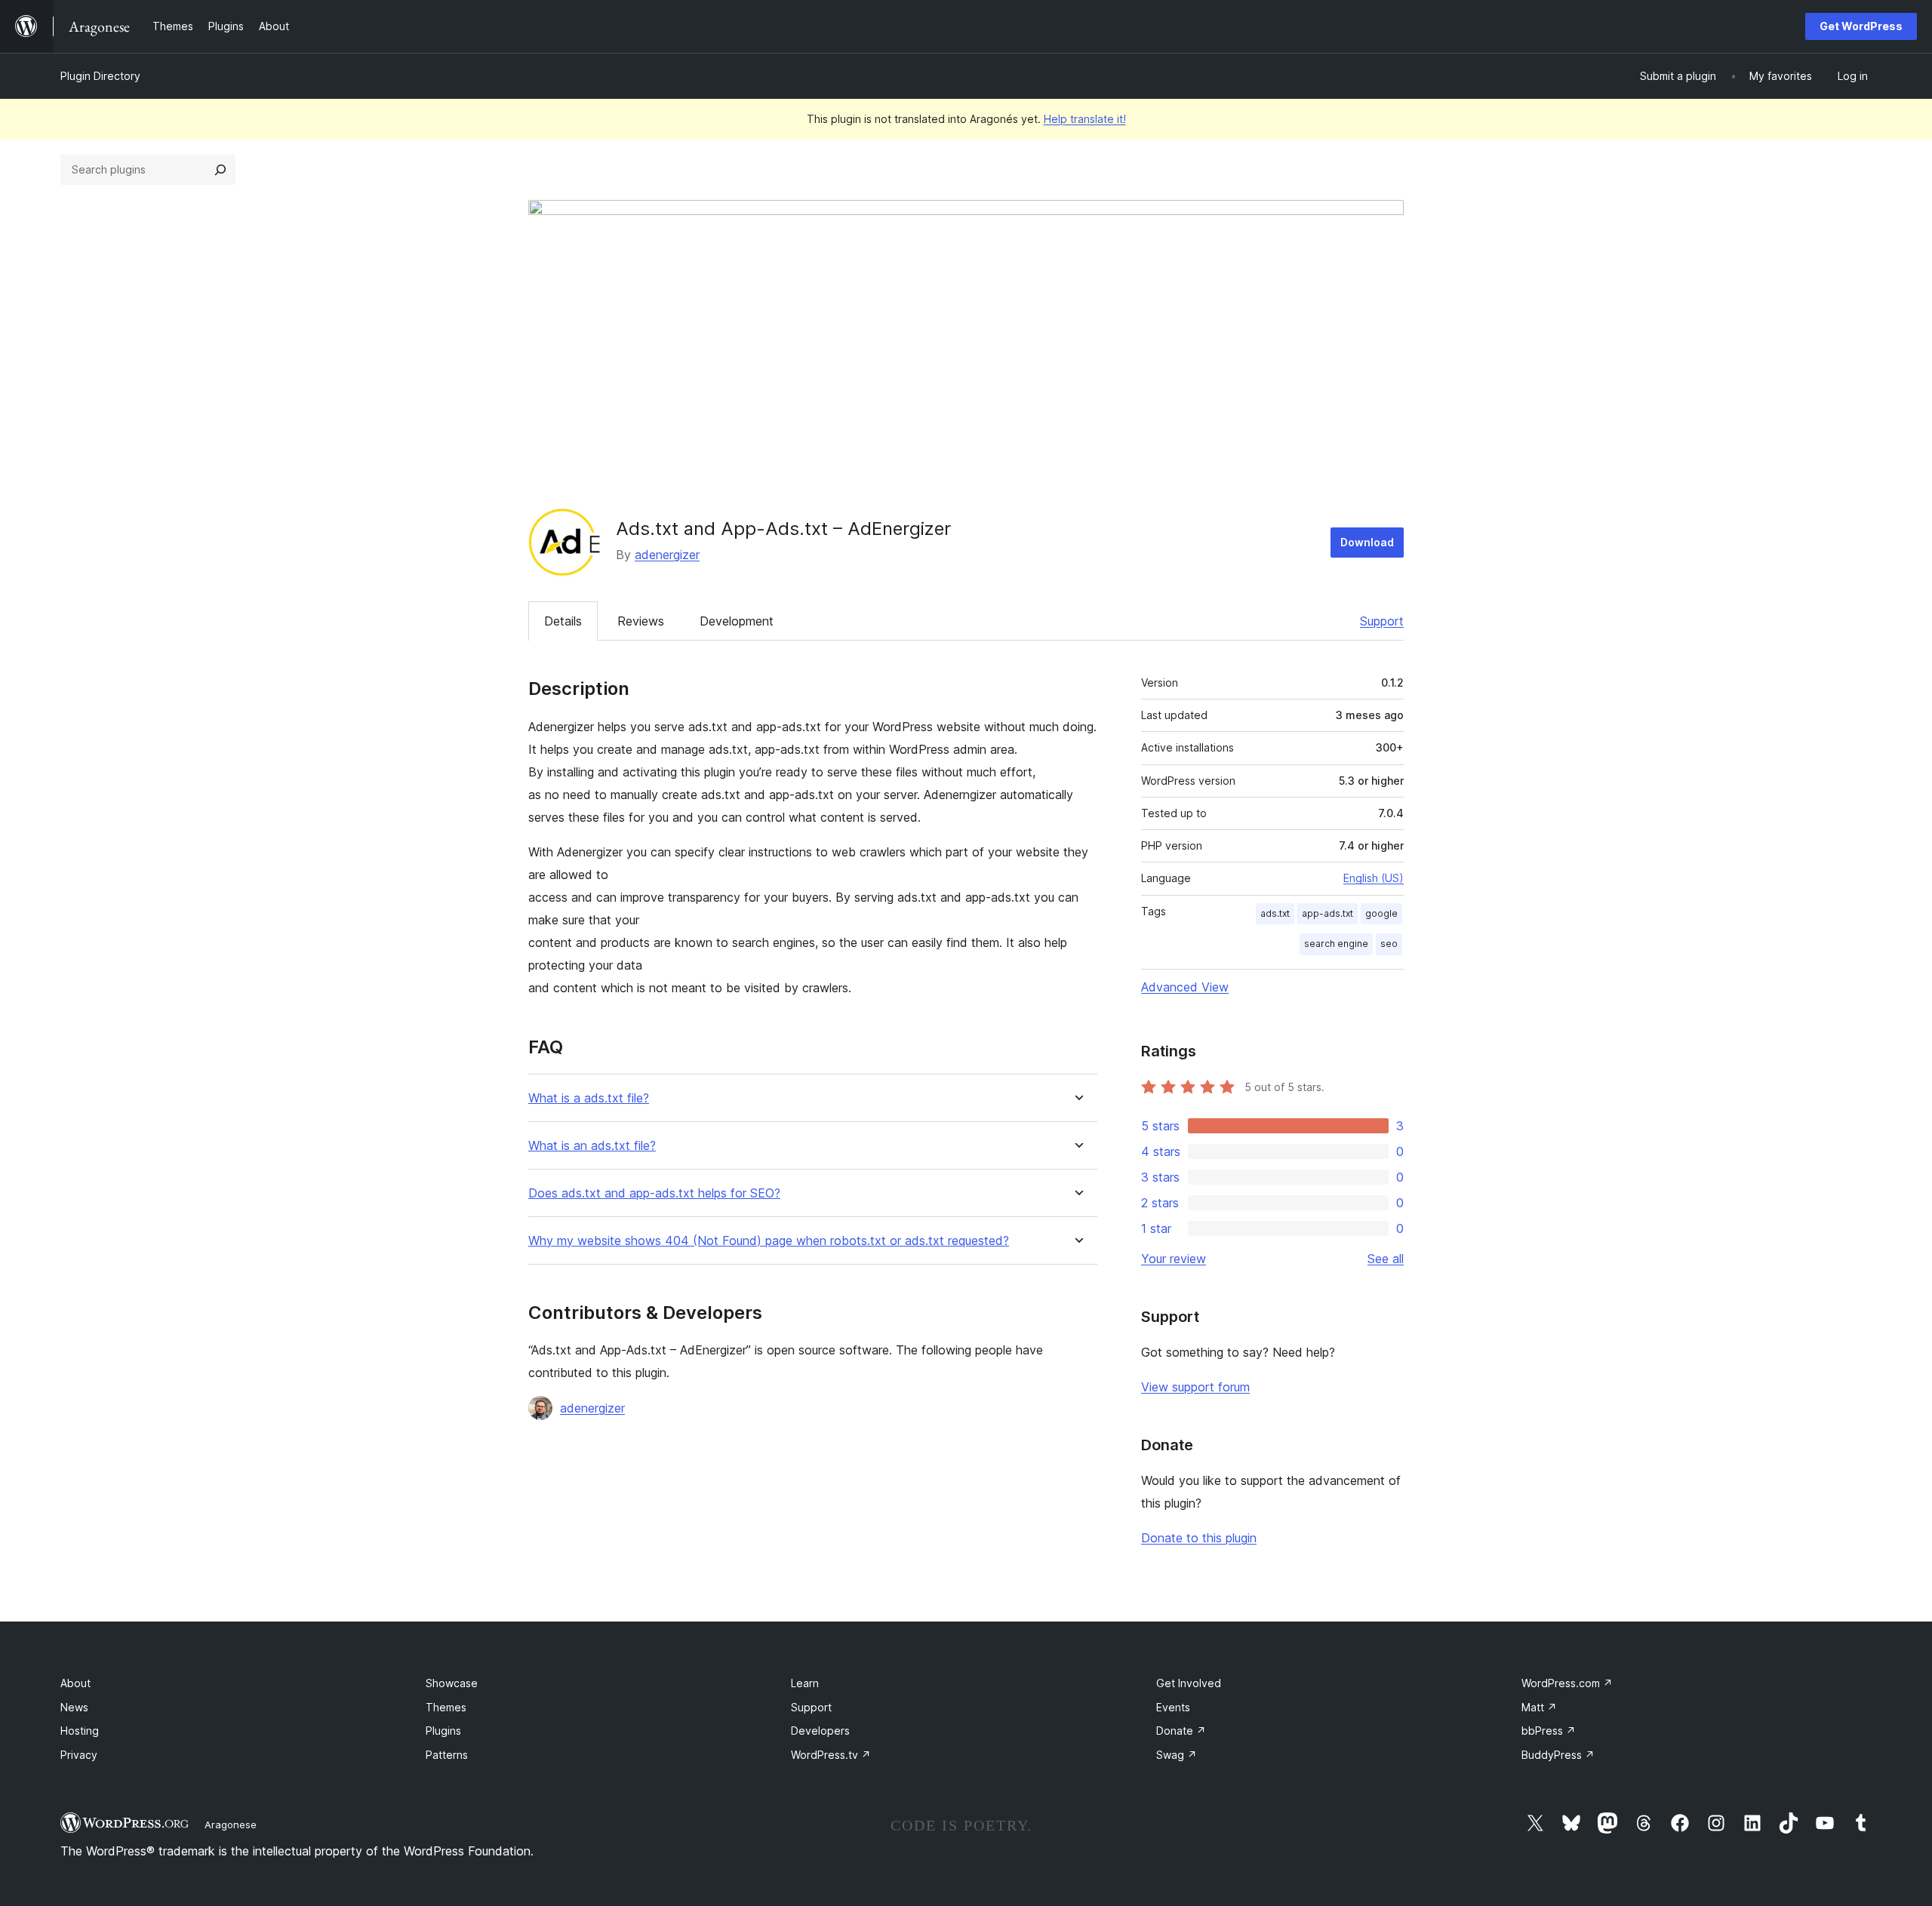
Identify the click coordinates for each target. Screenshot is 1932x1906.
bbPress (1549, 1731)
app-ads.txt (1327, 913)
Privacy (79, 1755)
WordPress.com (1567, 1683)
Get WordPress (1861, 26)
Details (563, 621)
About (75, 1683)
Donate (1181, 1731)
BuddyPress (1558, 1755)
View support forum (1195, 1387)
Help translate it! (1085, 119)
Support (1382, 621)
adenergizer (667, 555)
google (1381, 913)
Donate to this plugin (1199, 1538)
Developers (820, 1731)
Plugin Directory (100, 76)
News (74, 1707)
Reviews (641, 621)
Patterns (447, 1755)
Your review (1174, 1259)
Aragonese (231, 1825)
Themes (446, 1707)
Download (1367, 542)
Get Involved (1189, 1683)
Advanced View (1185, 987)
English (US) (1374, 878)
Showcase (452, 1683)
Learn (805, 1683)
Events (1173, 1707)
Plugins (443, 1731)
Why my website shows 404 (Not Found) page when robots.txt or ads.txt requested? (769, 1241)
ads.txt (1275, 913)
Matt (1539, 1707)
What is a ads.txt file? (589, 1098)
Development (737, 621)
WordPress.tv (831, 1755)
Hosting (80, 1731)
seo (1389, 944)
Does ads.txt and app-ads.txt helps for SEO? (654, 1193)
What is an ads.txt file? (592, 1146)
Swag (1177, 1755)
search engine (1336, 944)
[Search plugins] (220, 170)
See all (1386, 1259)
